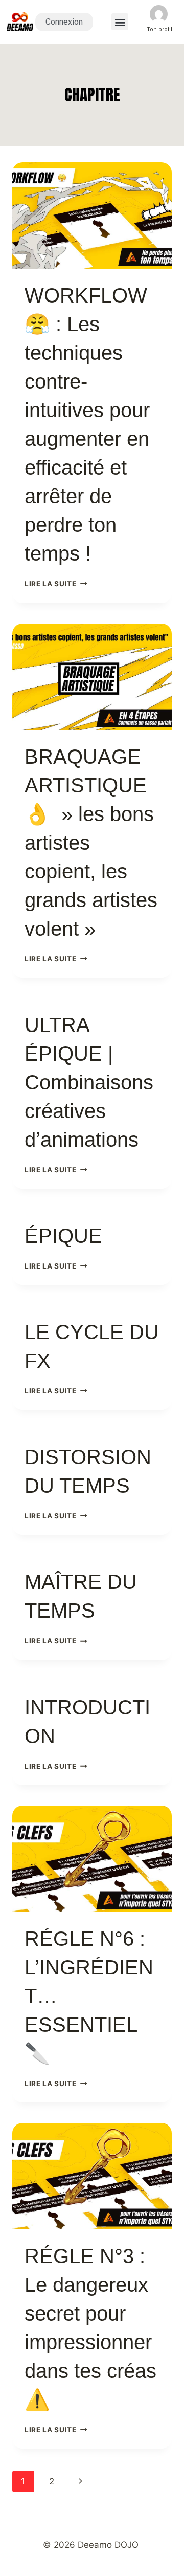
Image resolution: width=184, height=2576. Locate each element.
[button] (120, 22)
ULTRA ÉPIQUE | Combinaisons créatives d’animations (89, 1082)
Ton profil (159, 29)
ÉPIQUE (63, 1236)
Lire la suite (56, 584)
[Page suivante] (80, 2481)
